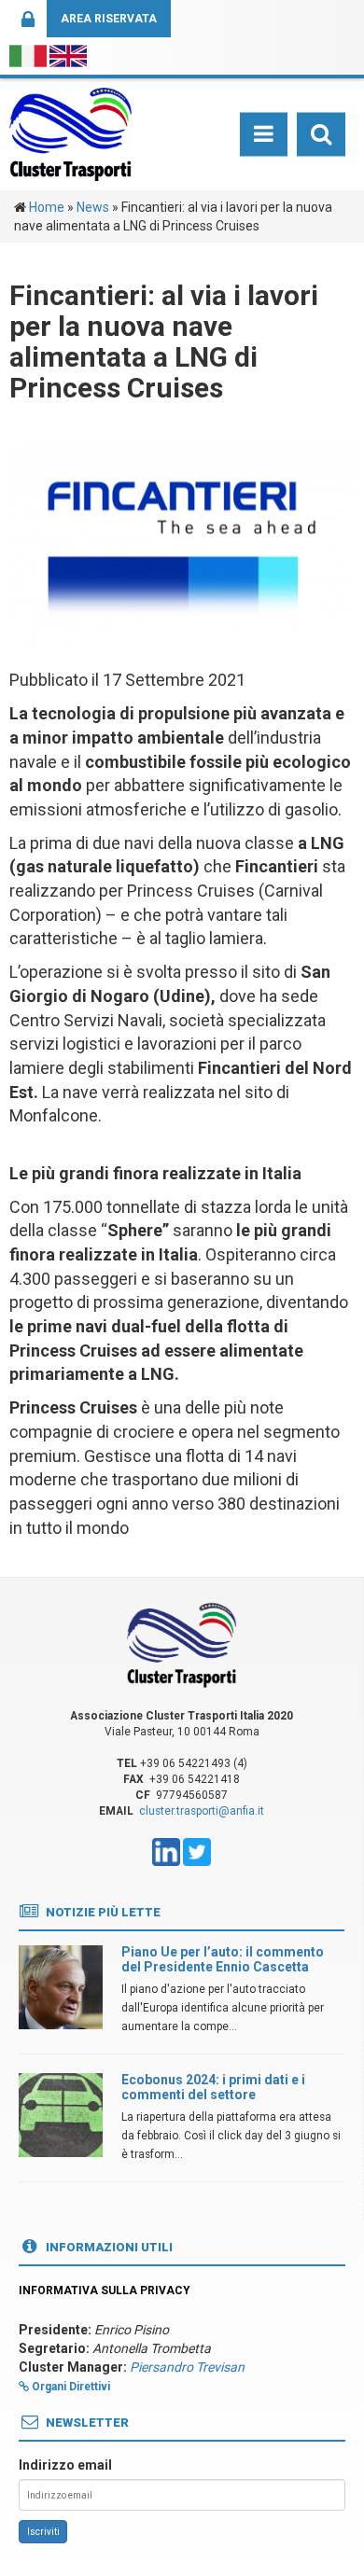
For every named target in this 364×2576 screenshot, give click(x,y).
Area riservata (109, 19)
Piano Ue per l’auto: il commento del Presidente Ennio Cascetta (223, 1959)
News (93, 207)
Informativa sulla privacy (105, 2291)
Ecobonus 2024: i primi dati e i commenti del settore (213, 2087)
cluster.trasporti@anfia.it (202, 1811)
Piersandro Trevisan (187, 2367)
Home (47, 207)
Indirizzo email (65, 2465)
